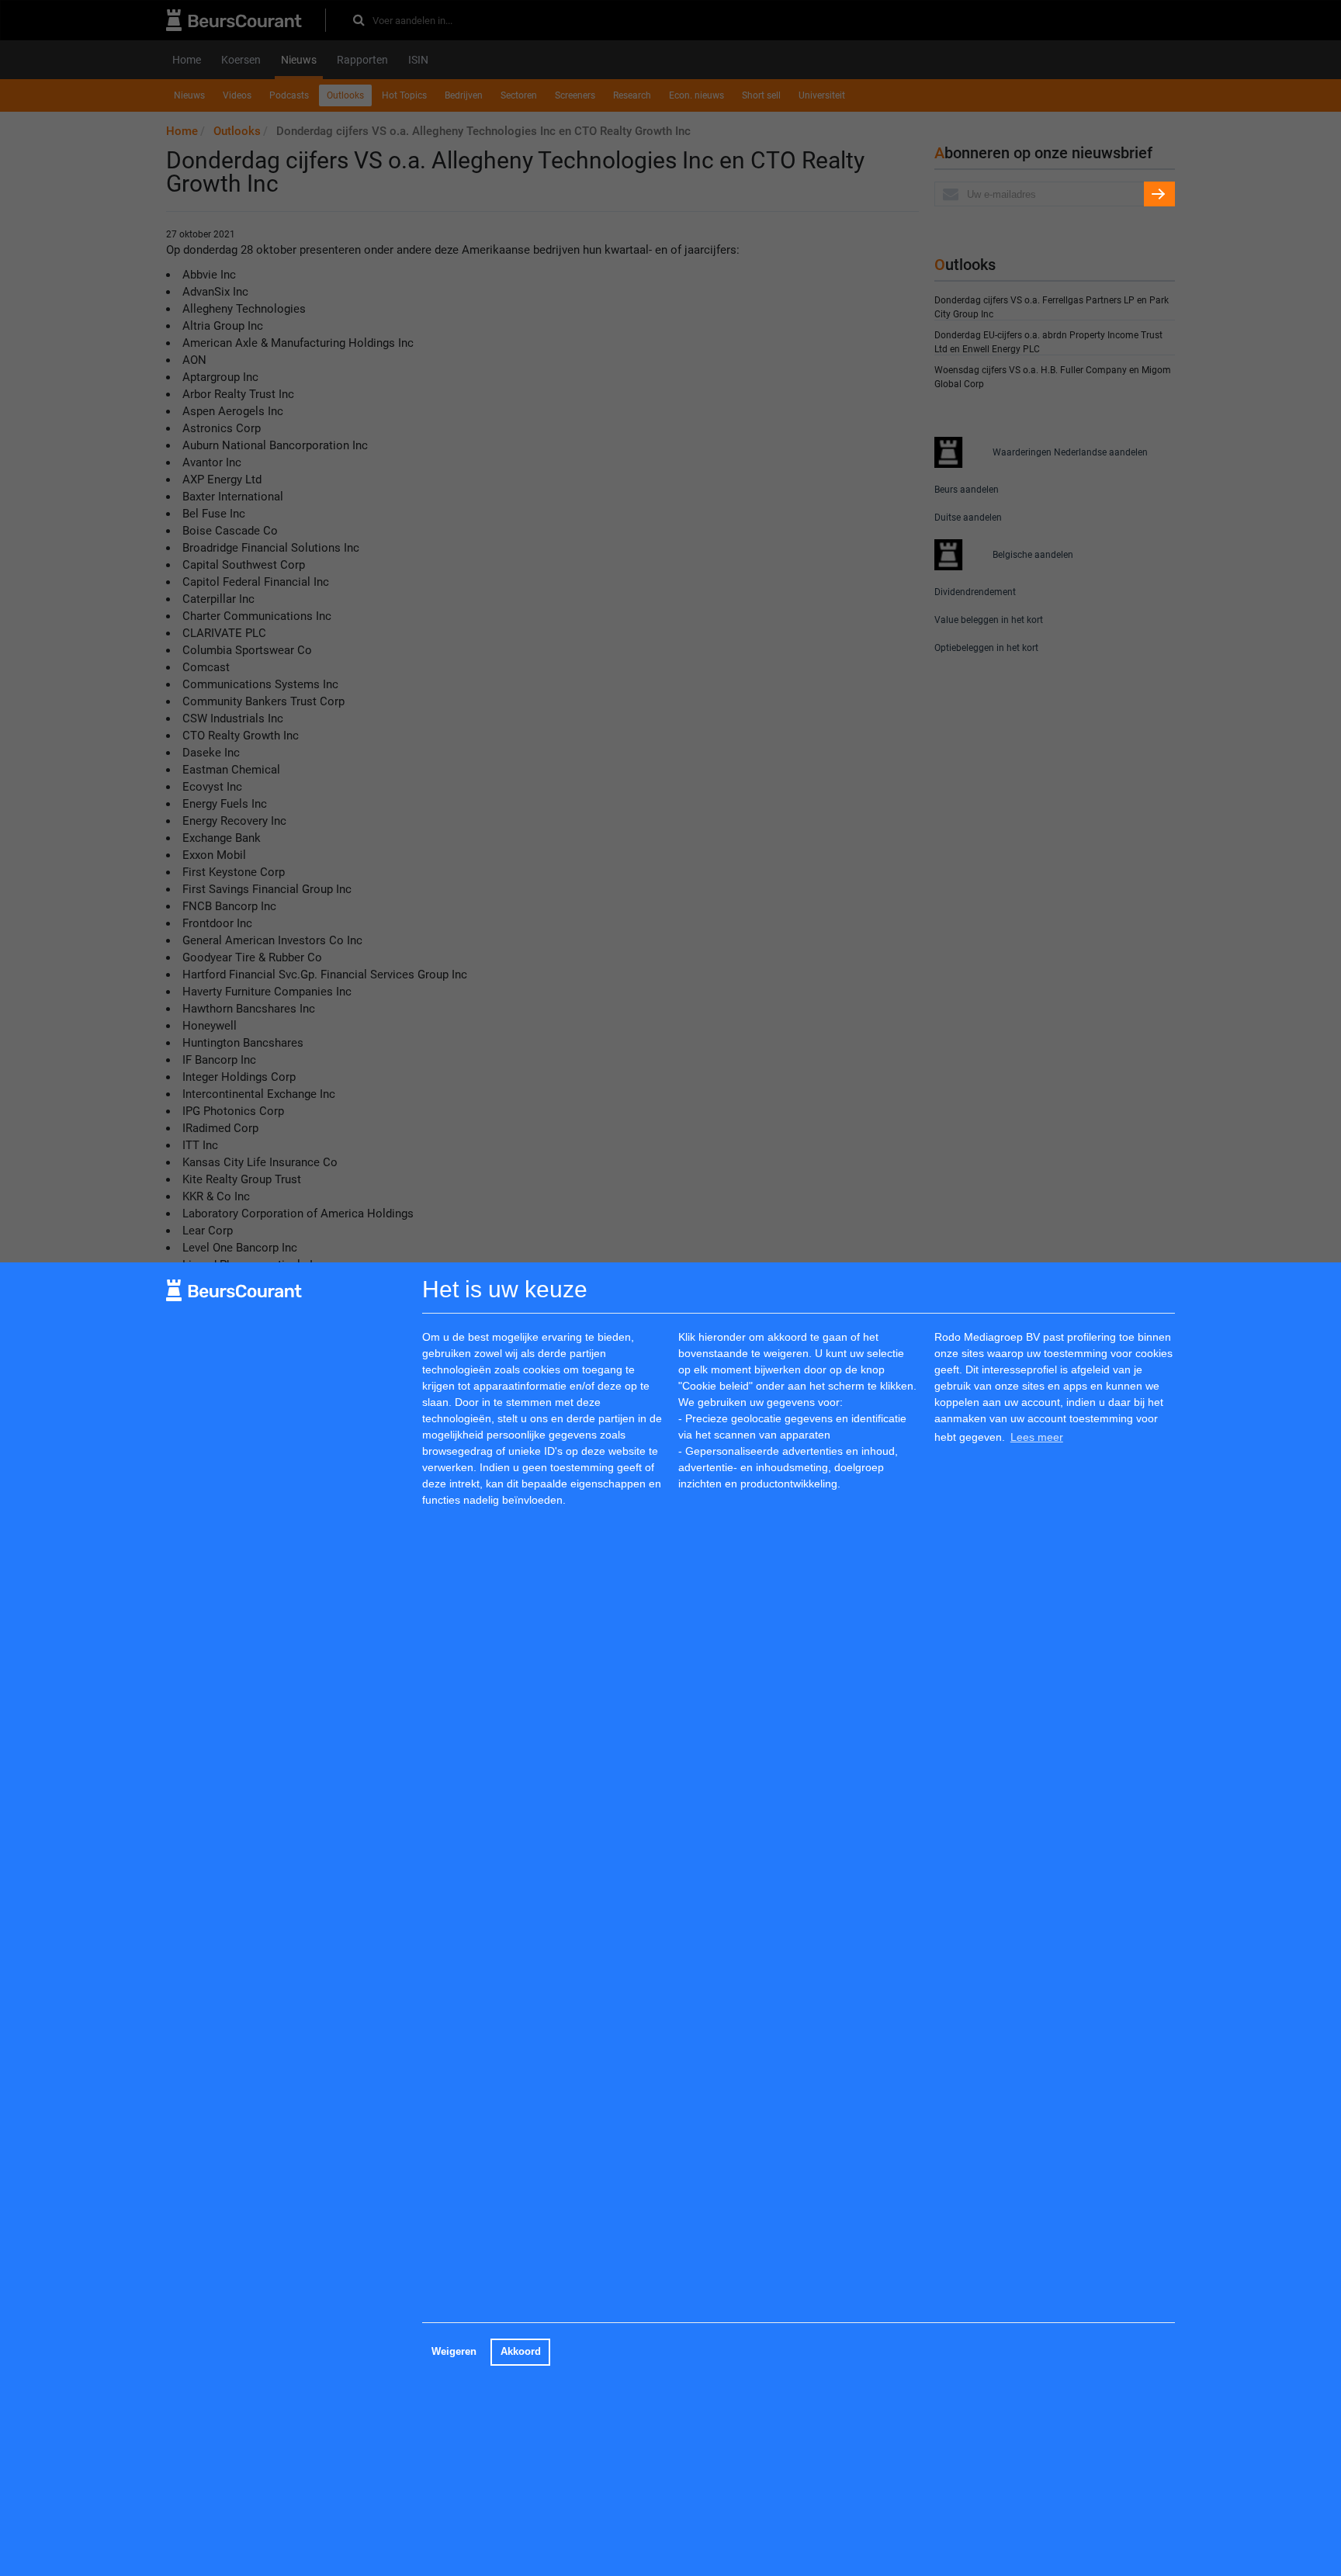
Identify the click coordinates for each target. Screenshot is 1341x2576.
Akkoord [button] (521, 2352)
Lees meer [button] (1037, 1437)
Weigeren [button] (454, 2352)
